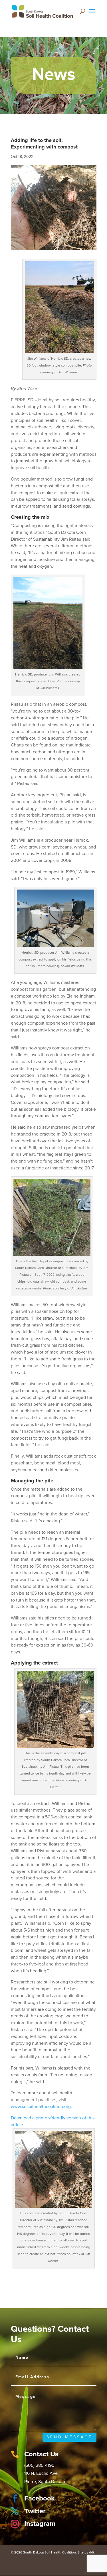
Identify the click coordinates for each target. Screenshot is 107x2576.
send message (69, 2437)
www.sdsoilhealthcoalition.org (41, 2107)
